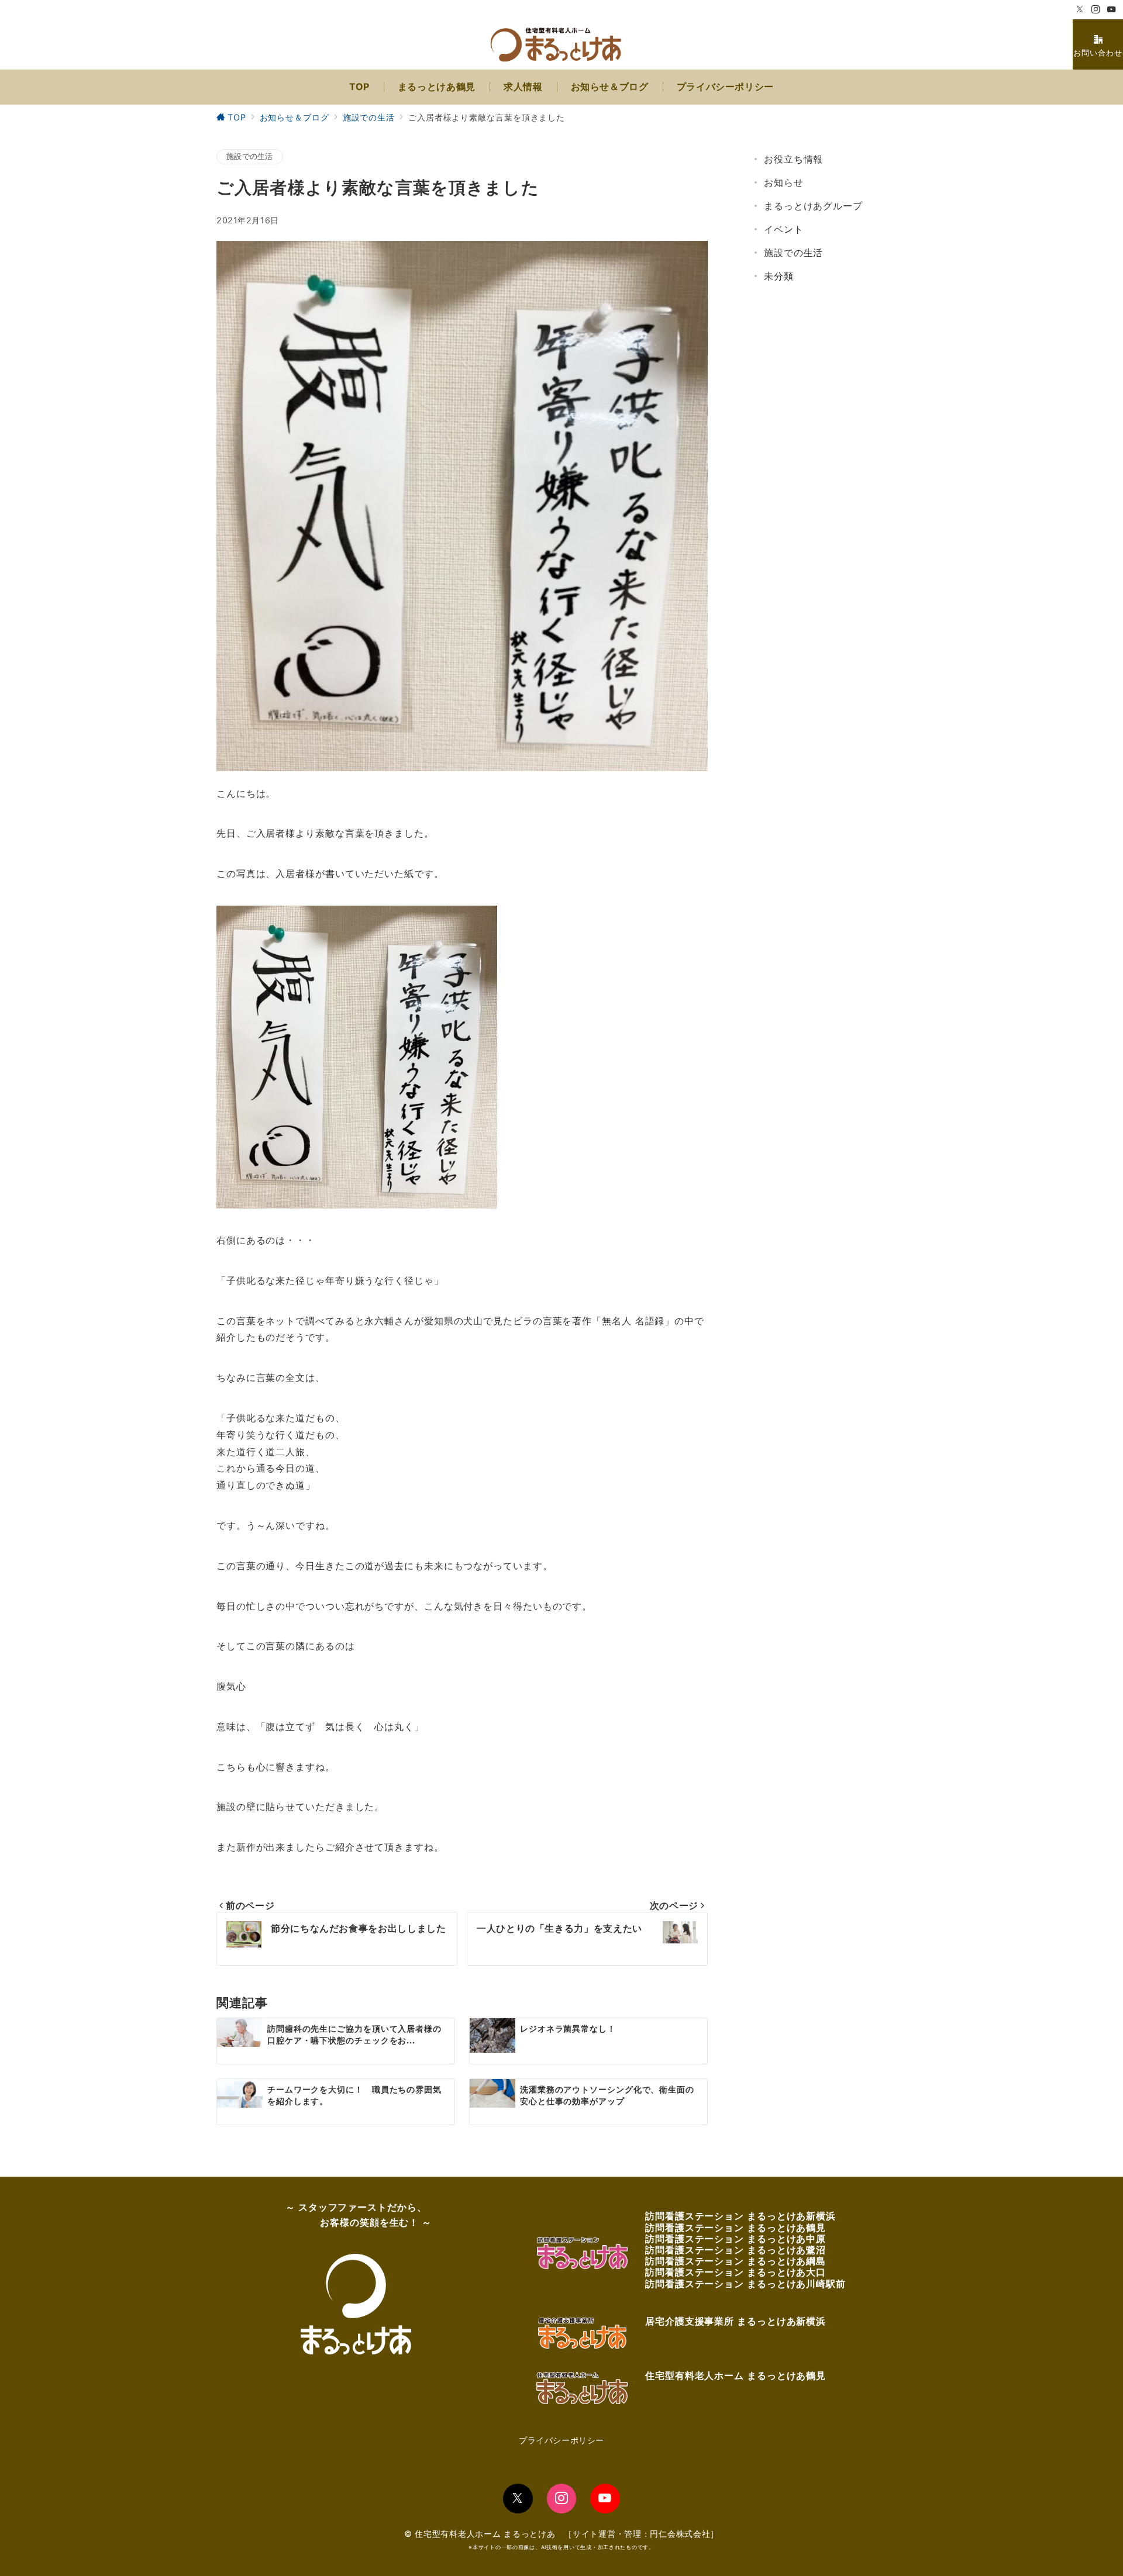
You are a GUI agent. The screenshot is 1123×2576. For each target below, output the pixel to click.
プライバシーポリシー (561, 2440)
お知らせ (784, 182)
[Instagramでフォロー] (1096, 10)
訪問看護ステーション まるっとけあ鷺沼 (736, 2250)
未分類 (779, 276)
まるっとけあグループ (813, 206)
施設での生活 (250, 156)
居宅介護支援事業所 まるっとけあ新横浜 (736, 2321)
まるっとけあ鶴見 (786, 2228)
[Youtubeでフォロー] (1112, 10)
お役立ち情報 (793, 159)
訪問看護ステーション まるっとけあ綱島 (736, 2261)
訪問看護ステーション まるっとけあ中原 (736, 2239)
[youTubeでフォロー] (605, 2499)
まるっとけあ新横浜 (791, 2216)
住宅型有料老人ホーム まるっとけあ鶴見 (736, 2375)
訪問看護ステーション (696, 2216)
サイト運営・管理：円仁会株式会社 (642, 2534)
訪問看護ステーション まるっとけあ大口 (736, 2272)
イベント (784, 229)
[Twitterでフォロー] (1080, 10)
